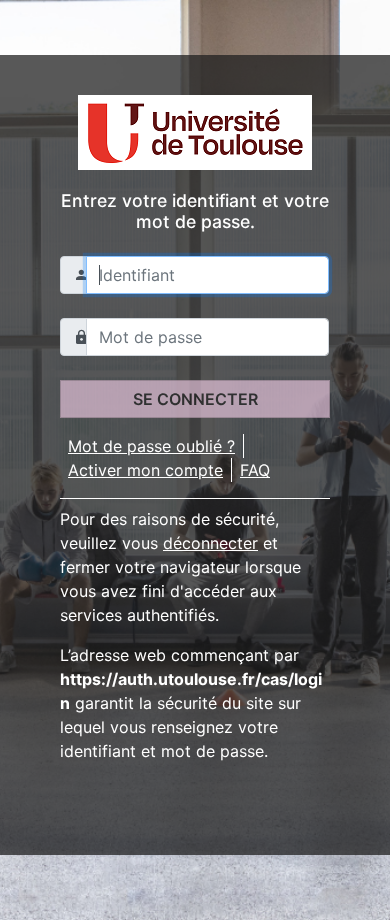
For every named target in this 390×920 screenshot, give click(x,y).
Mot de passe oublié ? (151, 446)
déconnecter (210, 543)
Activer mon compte (145, 470)
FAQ (255, 470)
